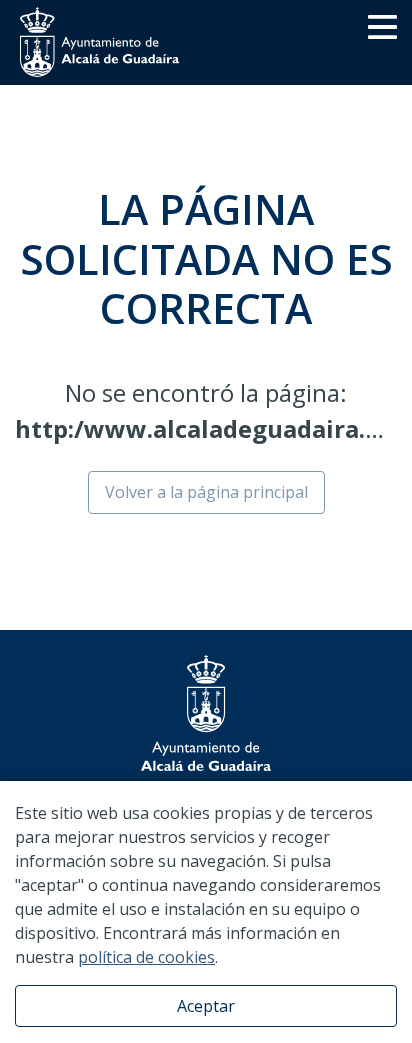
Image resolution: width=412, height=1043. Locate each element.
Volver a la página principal (206, 492)
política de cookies (146, 957)
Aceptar (206, 1006)
